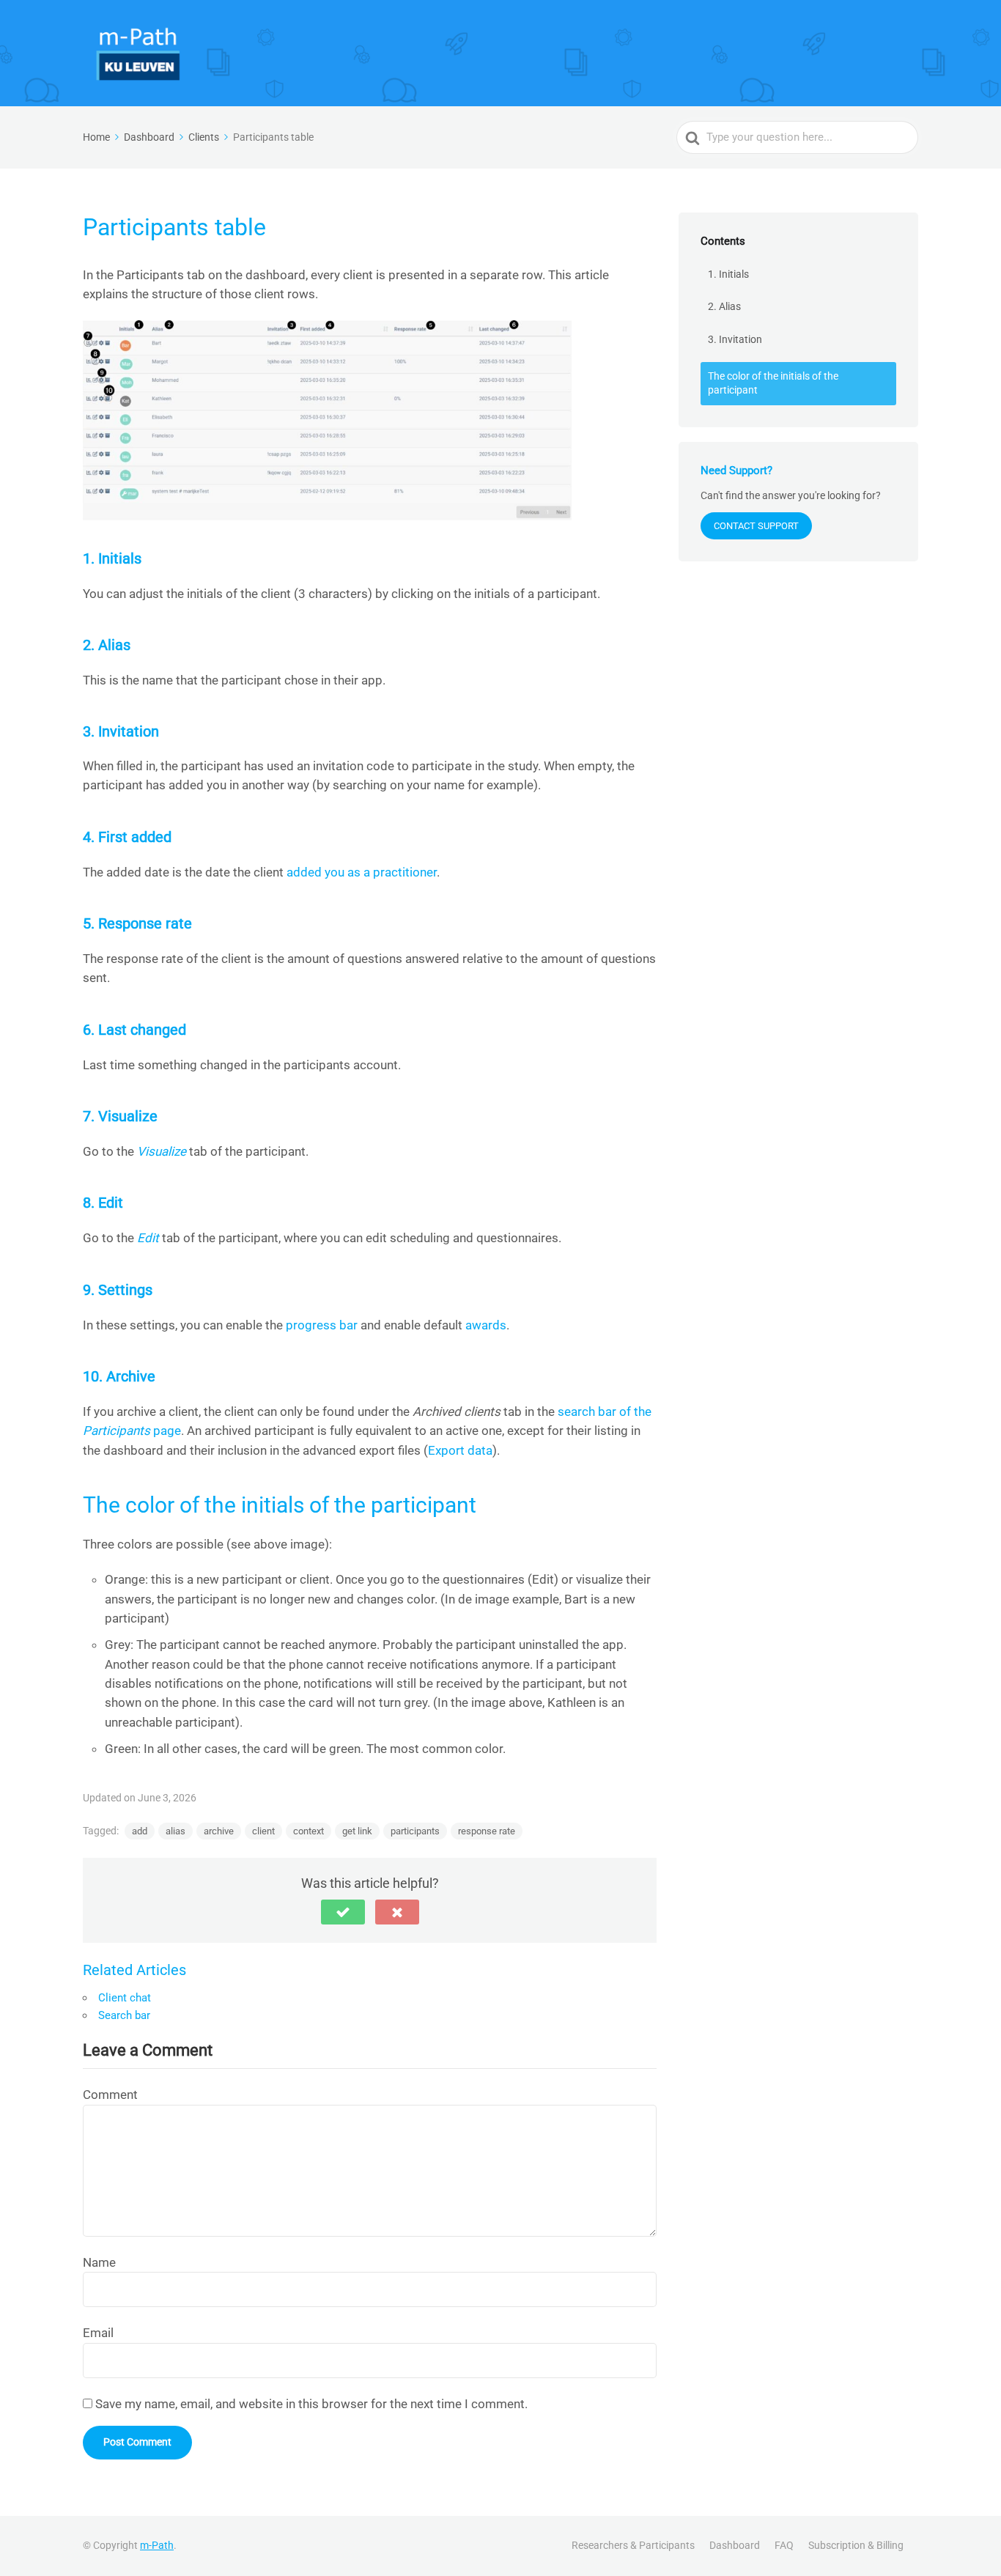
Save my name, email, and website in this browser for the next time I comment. (311, 2404)
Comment (110, 2095)
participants (415, 1831)
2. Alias (724, 306)
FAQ (784, 2545)
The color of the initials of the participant (773, 383)
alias (176, 1831)
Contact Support (756, 526)
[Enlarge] (553, 339)
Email (98, 2333)
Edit (148, 1238)
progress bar (322, 1325)
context (309, 1831)
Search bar (124, 2015)
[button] (343, 1912)
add (140, 1831)
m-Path (157, 2545)
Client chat (125, 1998)
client (263, 1831)
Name (99, 2262)
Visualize (162, 1151)
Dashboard (735, 2545)
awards (486, 1325)
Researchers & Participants (633, 2545)
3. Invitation (735, 339)
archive (219, 1831)
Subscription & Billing (856, 2545)
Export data (460, 1450)
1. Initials (728, 274)
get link (357, 1831)
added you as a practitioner (362, 872)
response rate (487, 1831)
